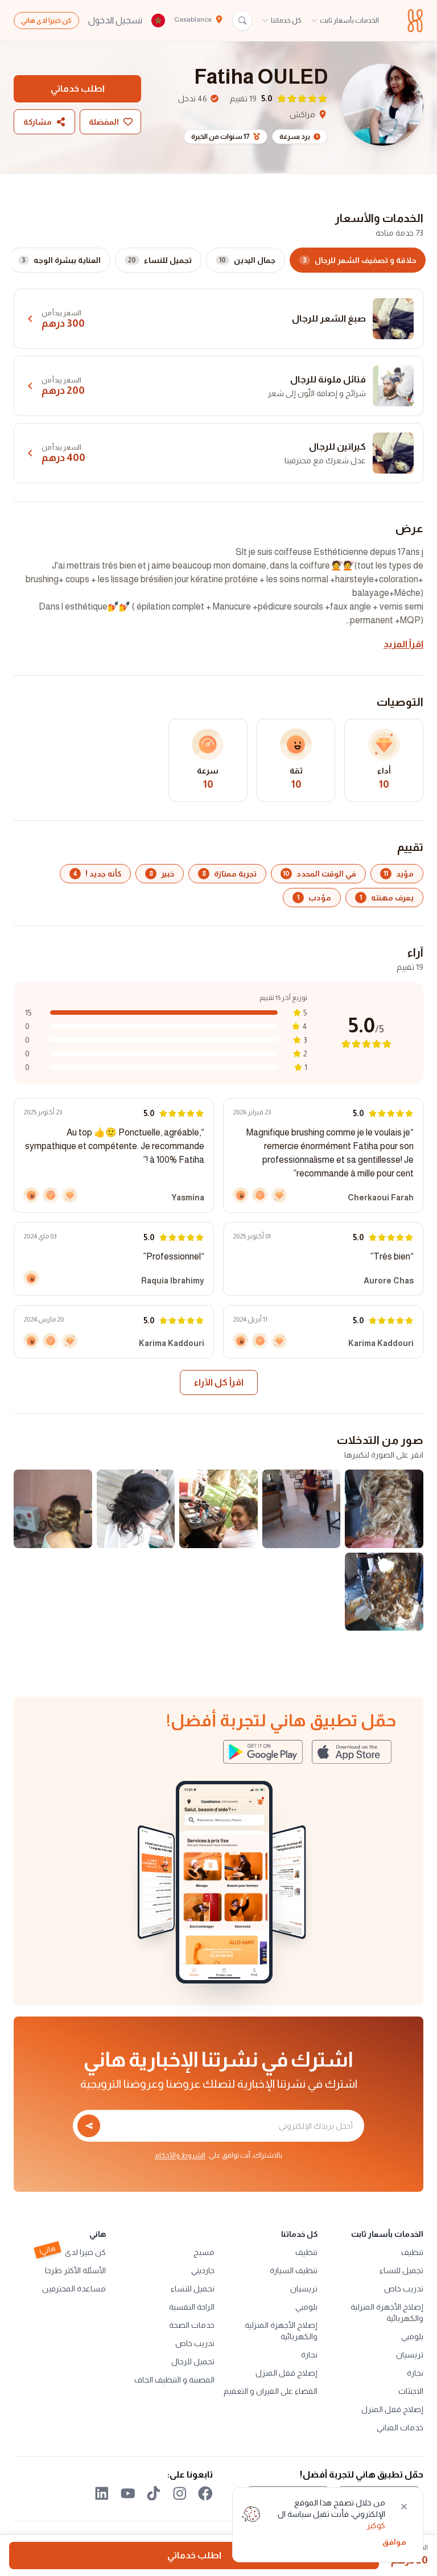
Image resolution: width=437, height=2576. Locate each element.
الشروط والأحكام (180, 2155)
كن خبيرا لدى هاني (46, 20)
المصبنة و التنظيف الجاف (174, 2380)
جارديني (203, 2270)
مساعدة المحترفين (74, 2289)
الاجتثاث (411, 2391)
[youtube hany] (128, 2493)
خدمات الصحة (192, 2325)
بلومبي (412, 2336)
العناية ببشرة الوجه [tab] (61, 260)
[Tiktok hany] (154, 2493)
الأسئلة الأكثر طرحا (75, 2270)
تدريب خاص (404, 2289)
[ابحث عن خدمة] (242, 20)
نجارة (415, 2373)
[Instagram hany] (180, 2493)
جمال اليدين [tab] (247, 260)
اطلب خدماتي (78, 89)
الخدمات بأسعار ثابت (349, 20)
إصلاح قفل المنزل (392, 2409)
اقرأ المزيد (403, 644)
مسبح (204, 2252)
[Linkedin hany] (102, 2493)
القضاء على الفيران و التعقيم (271, 2391)
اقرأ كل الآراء (219, 1382)
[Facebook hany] (205, 2493)
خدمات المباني (400, 2427)
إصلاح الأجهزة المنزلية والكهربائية (387, 2312)
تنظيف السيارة (294, 2270)
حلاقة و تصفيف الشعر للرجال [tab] (359, 260)
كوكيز (376, 2525)
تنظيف (412, 2252)
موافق (394, 2542)
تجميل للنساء (401, 2270)
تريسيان (410, 2355)
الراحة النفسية (192, 2307)
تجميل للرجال (193, 2361)
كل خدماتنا (286, 20)
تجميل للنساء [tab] (160, 260)
